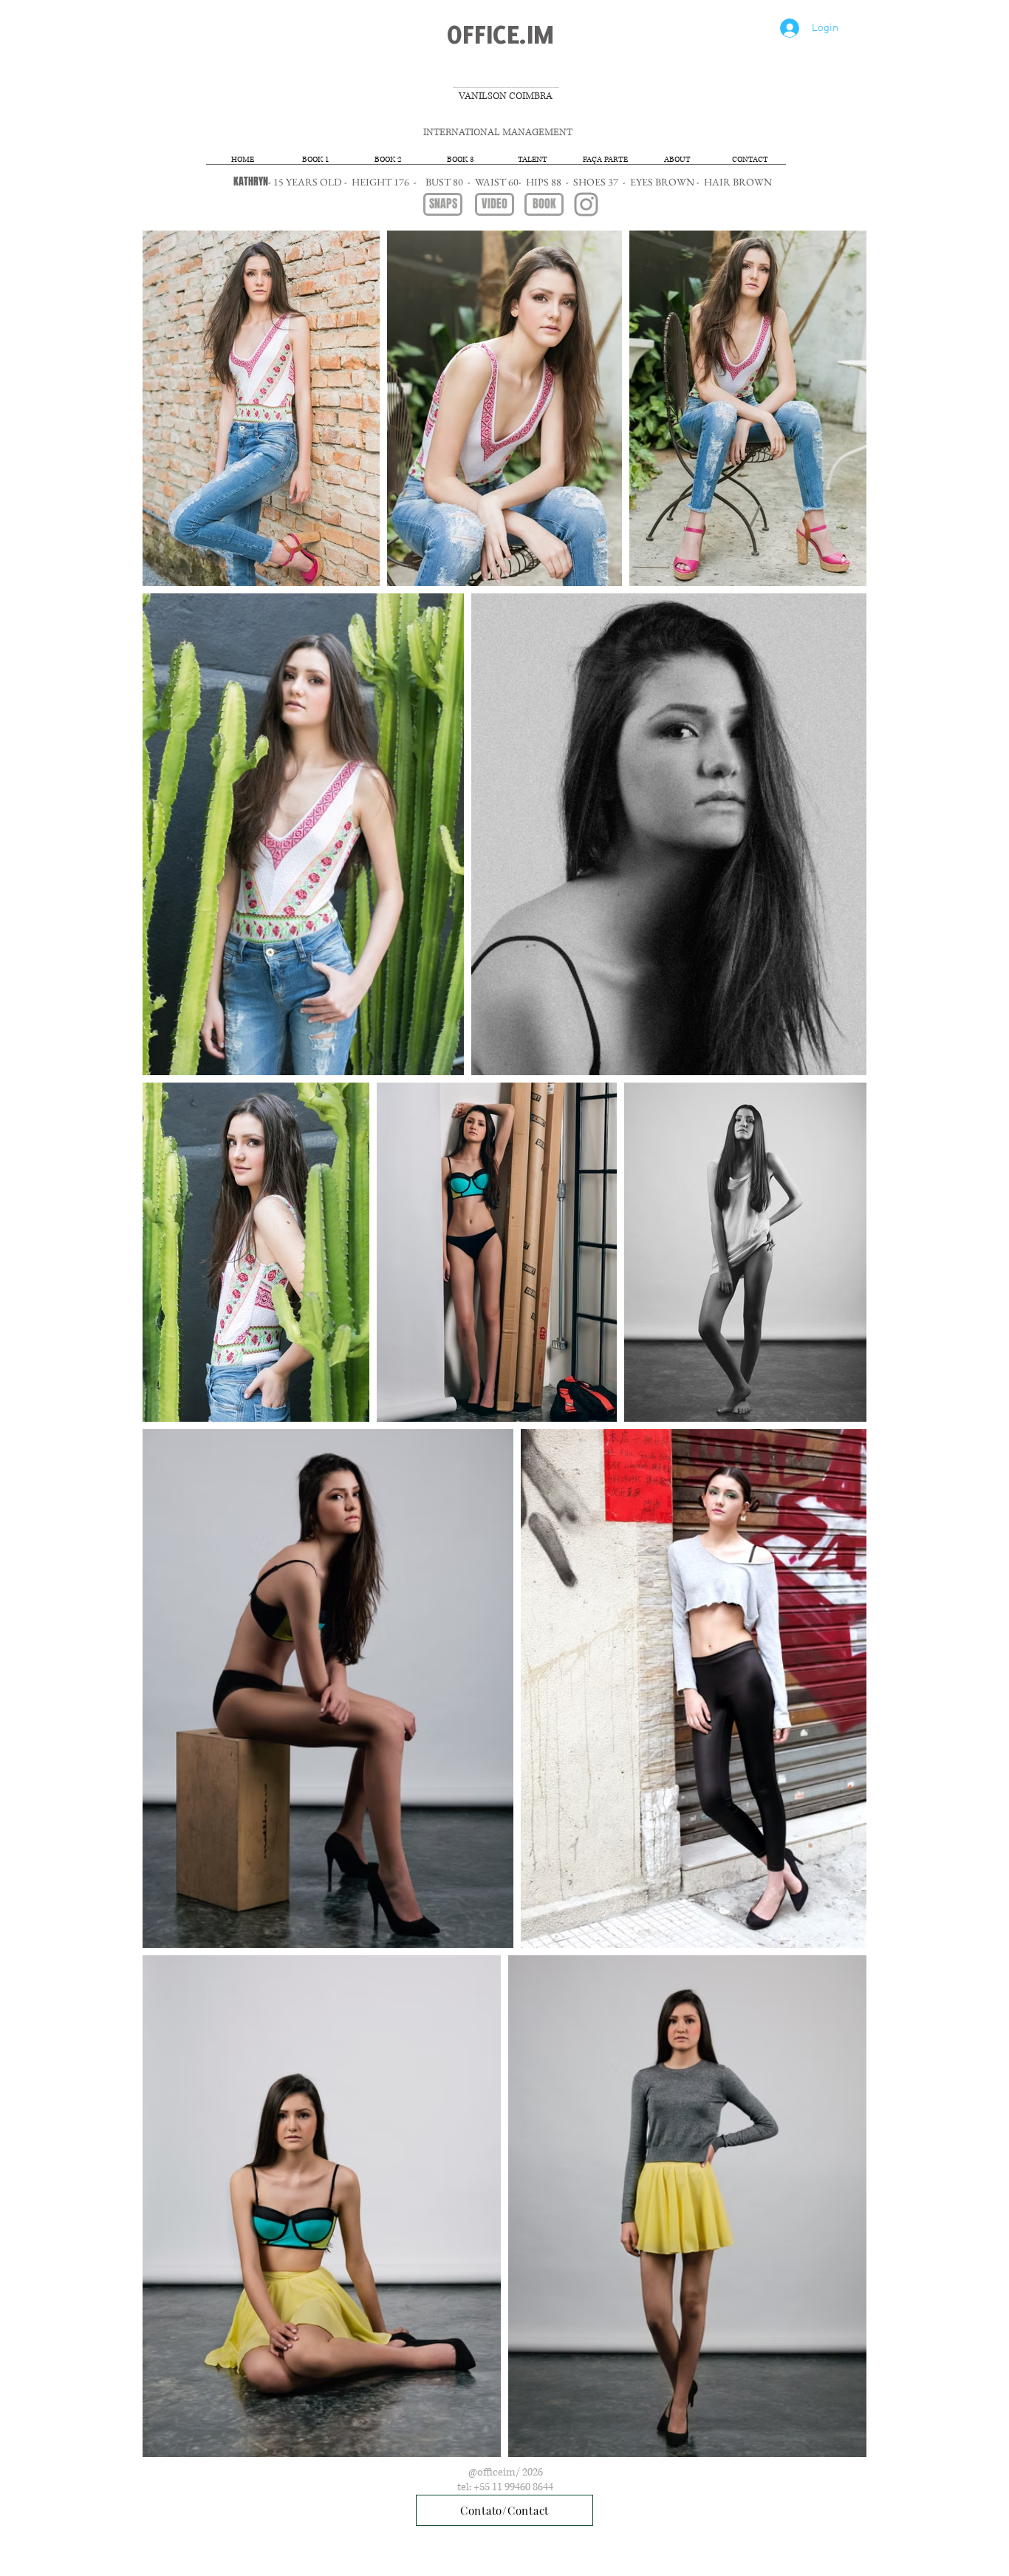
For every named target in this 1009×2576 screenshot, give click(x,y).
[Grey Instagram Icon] (586, 204)
